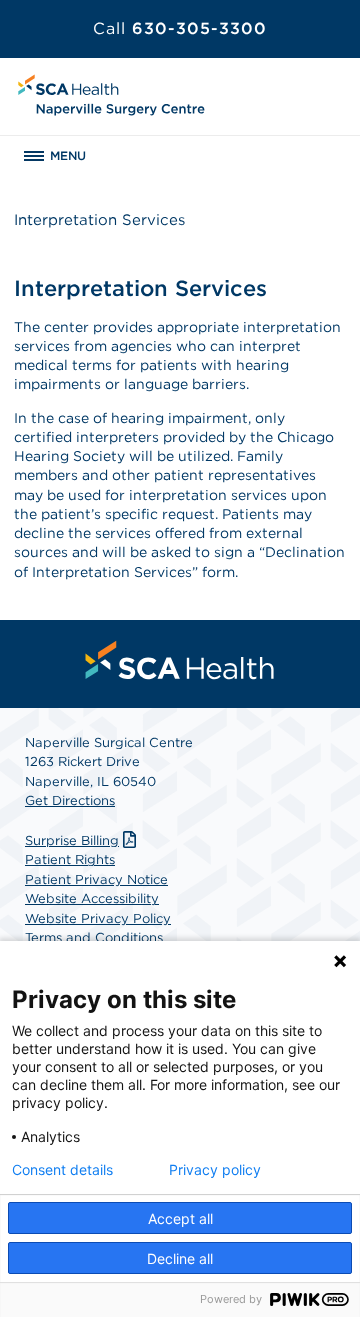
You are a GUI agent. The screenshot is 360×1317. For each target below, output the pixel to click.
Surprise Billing (72, 840)
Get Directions (70, 800)
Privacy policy (215, 1170)
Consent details (62, 1170)
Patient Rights (70, 859)
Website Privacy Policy (98, 918)
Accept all (180, 1218)
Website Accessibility (92, 898)
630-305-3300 (180, 28)
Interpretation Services (99, 220)
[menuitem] (180, 660)
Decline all (180, 1258)
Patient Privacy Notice (96, 879)
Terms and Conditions (94, 937)
